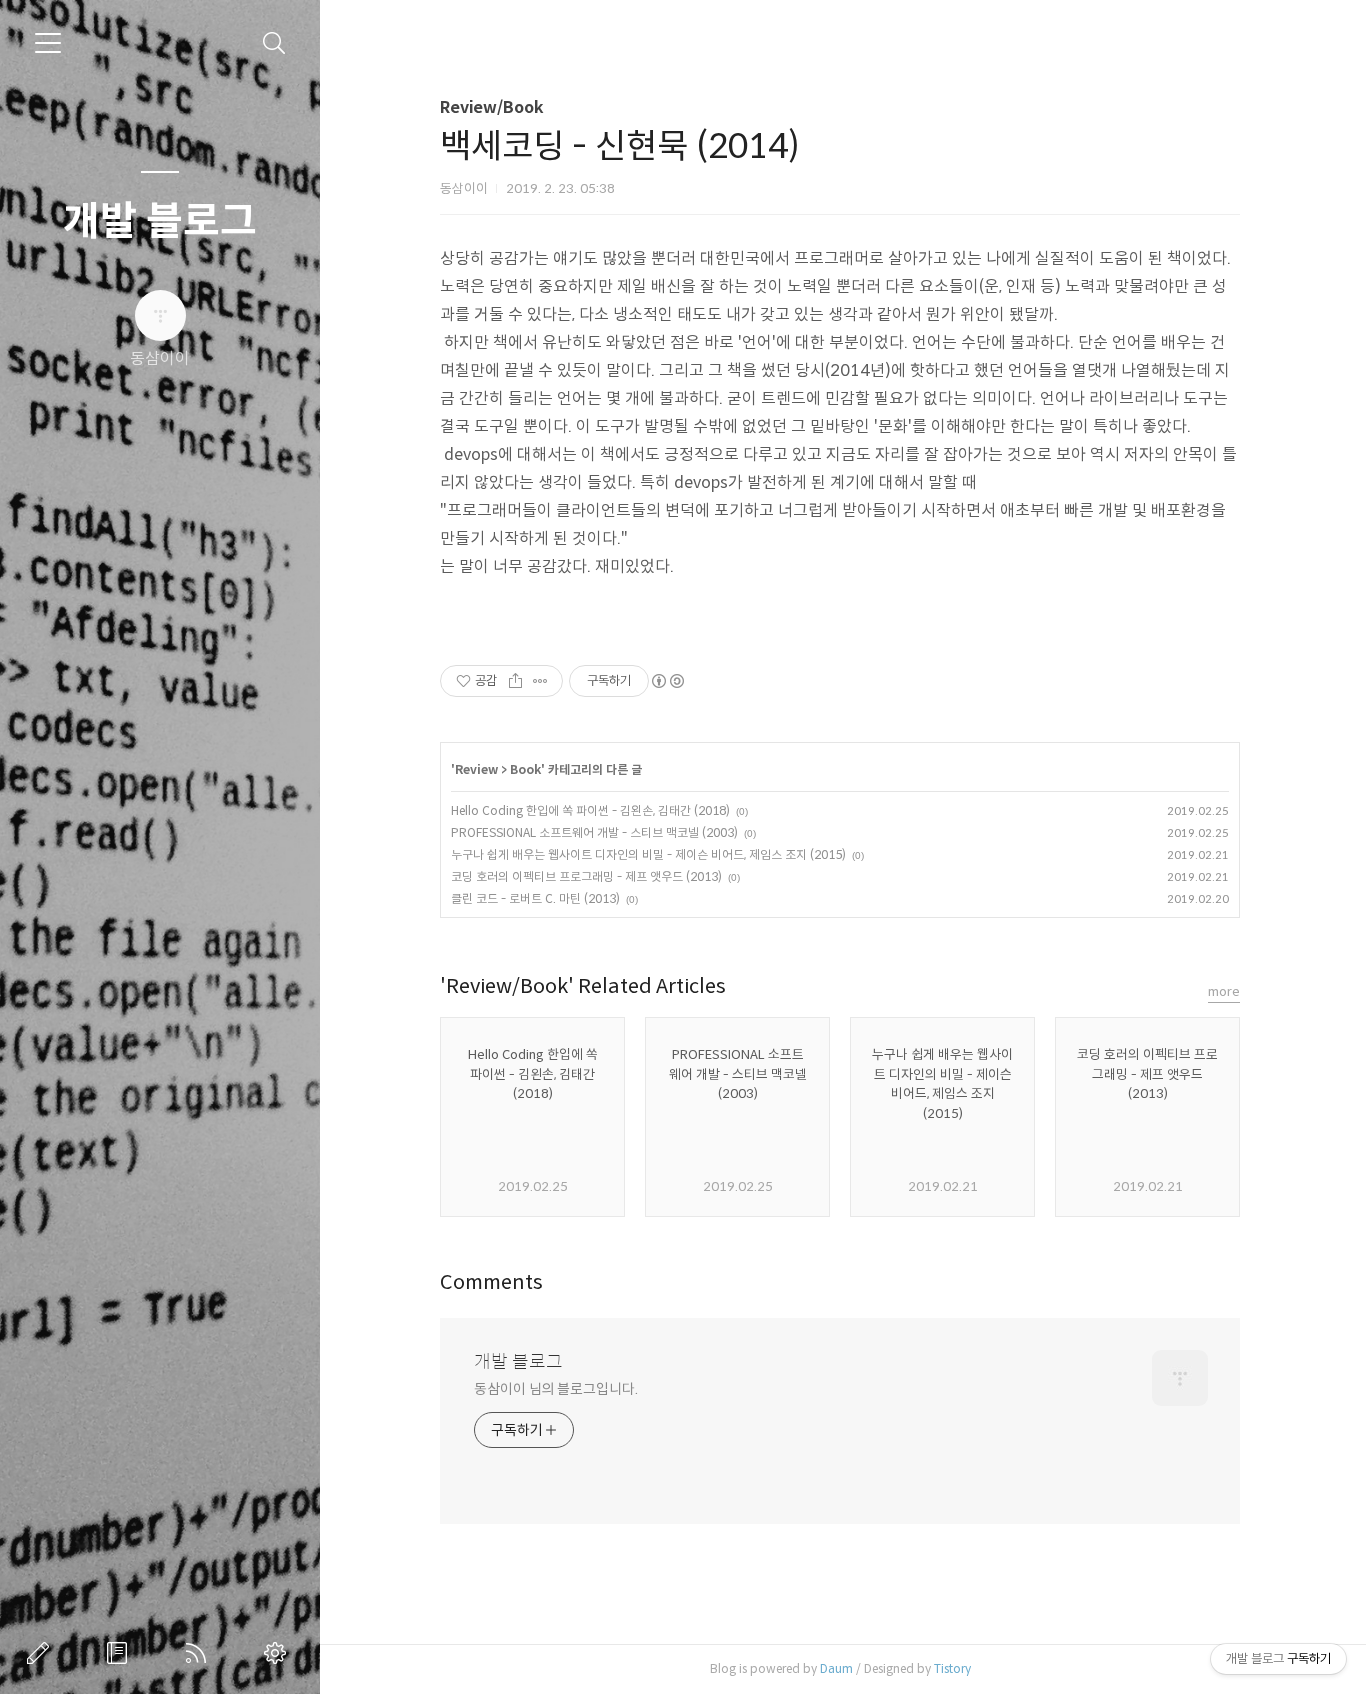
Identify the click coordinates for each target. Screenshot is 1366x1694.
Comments (491, 1282)
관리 (279, 1653)
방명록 (121, 1653)
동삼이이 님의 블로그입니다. (556, 1389)
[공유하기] (515, 681)
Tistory (952, 1668)
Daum (836, 1668)
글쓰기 (42, 1653)
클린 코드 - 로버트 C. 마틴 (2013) (535, 898)
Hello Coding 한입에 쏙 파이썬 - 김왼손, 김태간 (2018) (590, 810)
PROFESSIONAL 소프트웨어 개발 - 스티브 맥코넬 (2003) (594, 832)
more (1224, 991)
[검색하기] (274, 43)
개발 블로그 (160, 221)
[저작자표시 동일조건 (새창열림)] (667, 681)
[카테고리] (48, 43)
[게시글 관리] (540, 681)
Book (525, 769)
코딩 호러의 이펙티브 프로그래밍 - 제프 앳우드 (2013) (586, 876)
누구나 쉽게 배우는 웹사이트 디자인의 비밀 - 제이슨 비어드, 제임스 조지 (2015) (648, 854)
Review (476, 769)
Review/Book (492, 107)
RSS (200, 1653)
